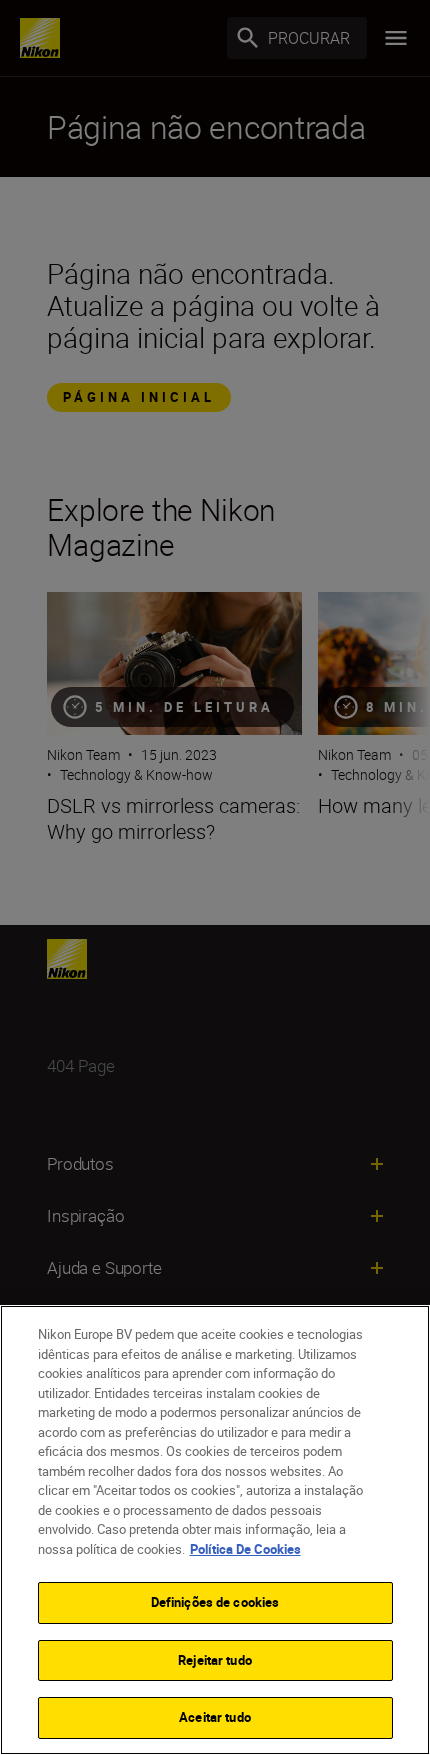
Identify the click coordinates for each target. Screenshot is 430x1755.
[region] (215, 1530)
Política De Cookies (245, 1549)
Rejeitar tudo (215, 1660)
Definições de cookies (215, 1602)
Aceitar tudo (215, 1717)
